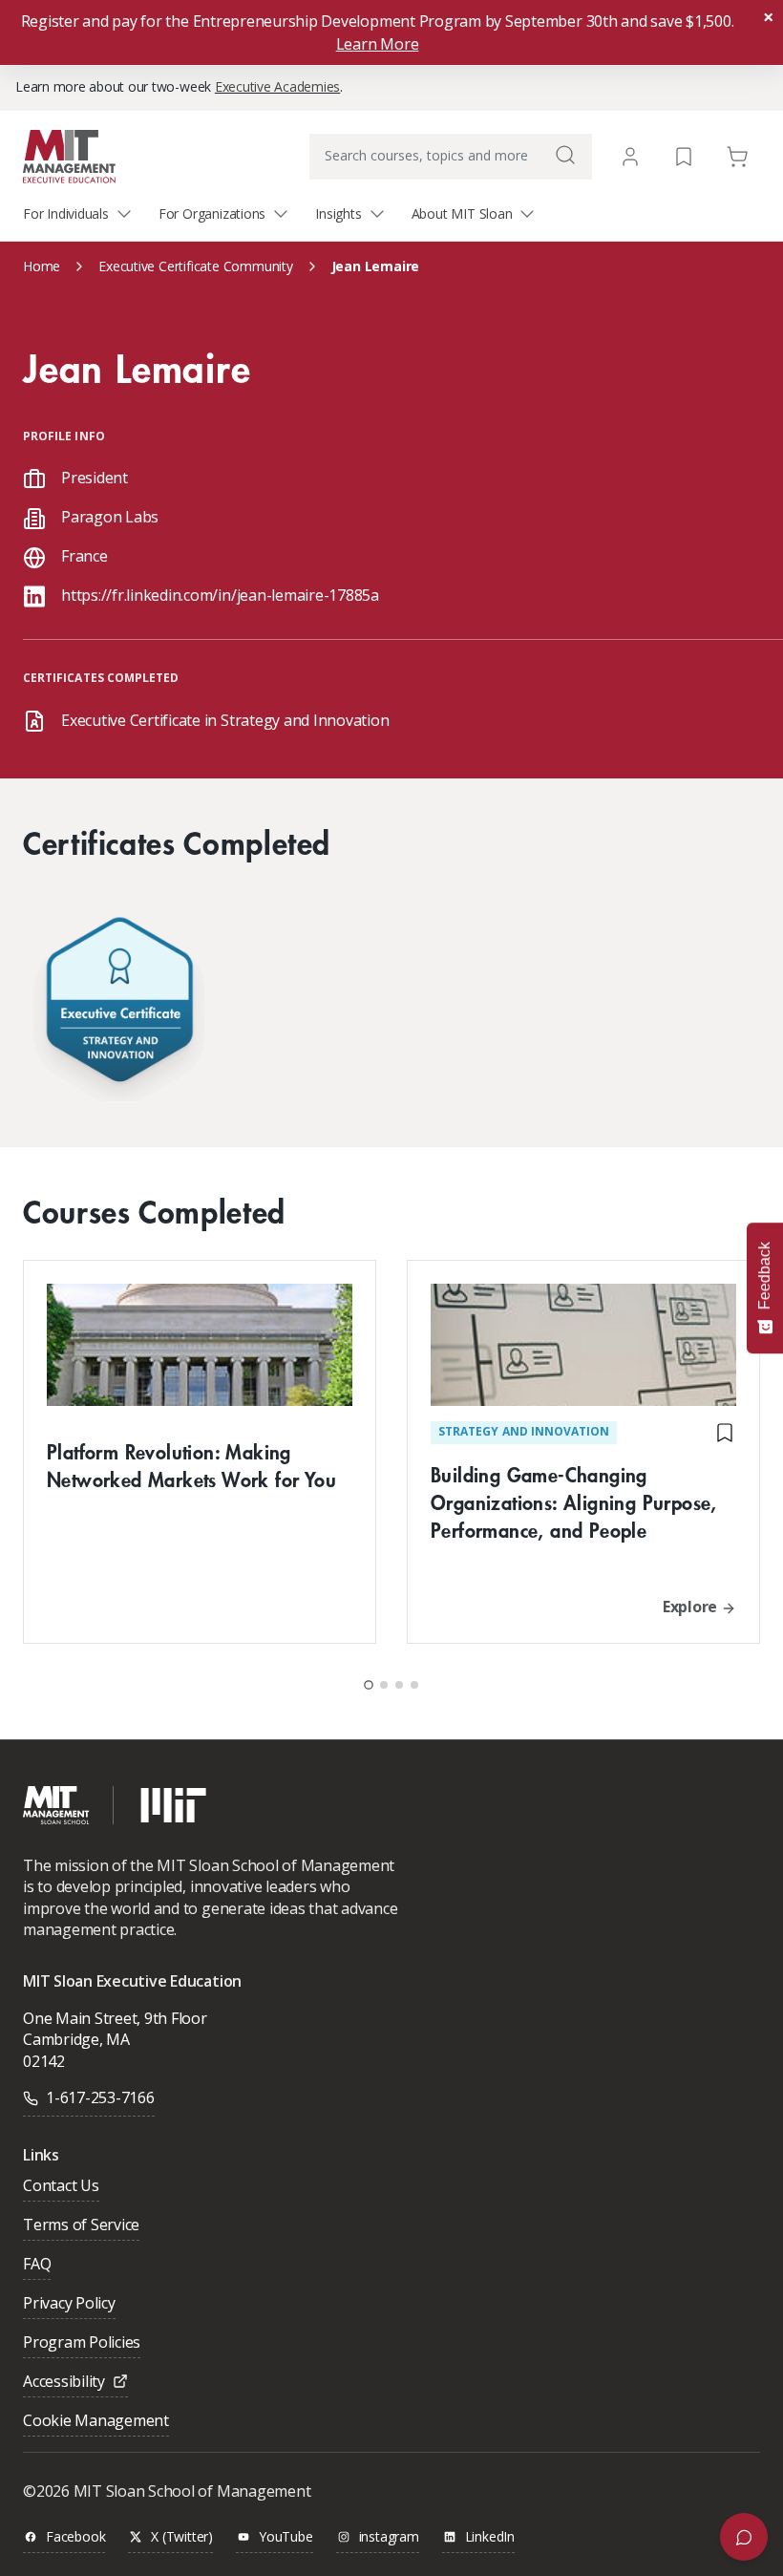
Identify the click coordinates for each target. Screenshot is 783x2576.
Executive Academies (277, 86)
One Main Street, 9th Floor (115, 2018)
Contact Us (61, 2187)
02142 (44, 2061)
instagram (389, 2537)
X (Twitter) (182, 2537)
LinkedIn (490, 2537)
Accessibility (64, 2383)
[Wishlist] (684, 155)
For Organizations (212, 213)
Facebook (75, 2537)
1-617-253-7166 (100, 2097)
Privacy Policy (69, 2304)
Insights (338, 213)
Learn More (378, 44)
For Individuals (66, 213)
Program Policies (82, 2343)
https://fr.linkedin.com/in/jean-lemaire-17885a (220, 595)
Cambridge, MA (76, 2039)
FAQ (37, 2265)
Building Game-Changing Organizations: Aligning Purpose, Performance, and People (574, 1502)
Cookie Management (96, 2422)
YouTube (286, 2537)
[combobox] (451, 157)
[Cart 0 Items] (737, 155)
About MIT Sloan (462, 213)
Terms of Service (81, 2226)
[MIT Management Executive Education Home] (69, 155)
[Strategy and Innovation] (119, 1004)
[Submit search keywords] (565, 155)
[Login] (630, 157)
